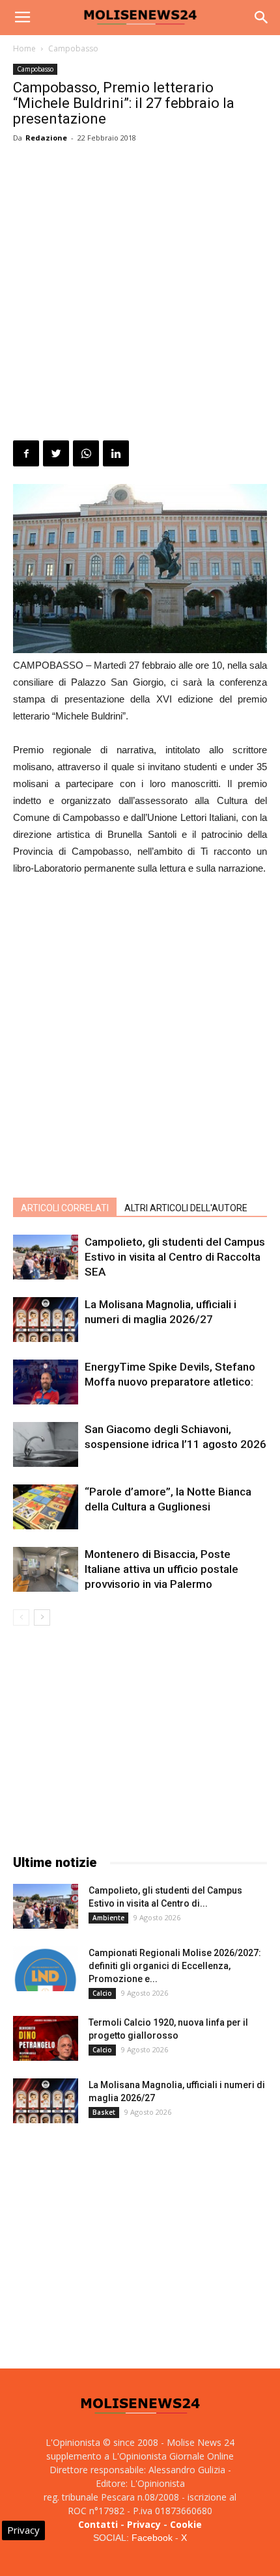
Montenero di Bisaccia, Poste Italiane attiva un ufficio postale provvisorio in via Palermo (161, 1569)
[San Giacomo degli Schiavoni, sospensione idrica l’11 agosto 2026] (46, 1444)
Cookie (186, 2524)
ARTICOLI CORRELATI (65, 1208)
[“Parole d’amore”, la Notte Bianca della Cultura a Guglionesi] (46, 1507)
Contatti (98, 2524)
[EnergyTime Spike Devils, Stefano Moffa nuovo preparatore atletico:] (46, 1382)
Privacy (144, 2524)
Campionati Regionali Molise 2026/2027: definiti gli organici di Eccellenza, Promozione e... (175, 1966)
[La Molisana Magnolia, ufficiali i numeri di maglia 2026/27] (46, 1320)
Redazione (46, 138)
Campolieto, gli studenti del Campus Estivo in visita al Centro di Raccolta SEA (175, 1257)
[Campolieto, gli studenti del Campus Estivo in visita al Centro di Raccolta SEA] (46, 1257)
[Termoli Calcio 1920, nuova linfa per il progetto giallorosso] (46, 2038)
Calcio (102, 1993)
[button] (262, 18)
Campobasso (73, 48)
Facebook (152, 2538)
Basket (104, 2112)
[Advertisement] (140, 294)
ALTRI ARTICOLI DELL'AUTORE (186, 1208)
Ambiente (108, 1918)
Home (24, 48)
